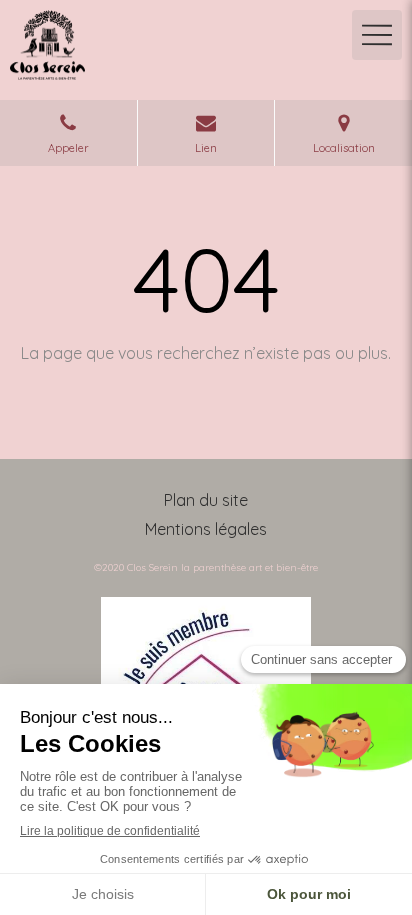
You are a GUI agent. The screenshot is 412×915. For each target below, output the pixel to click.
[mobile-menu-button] (377, 35)
